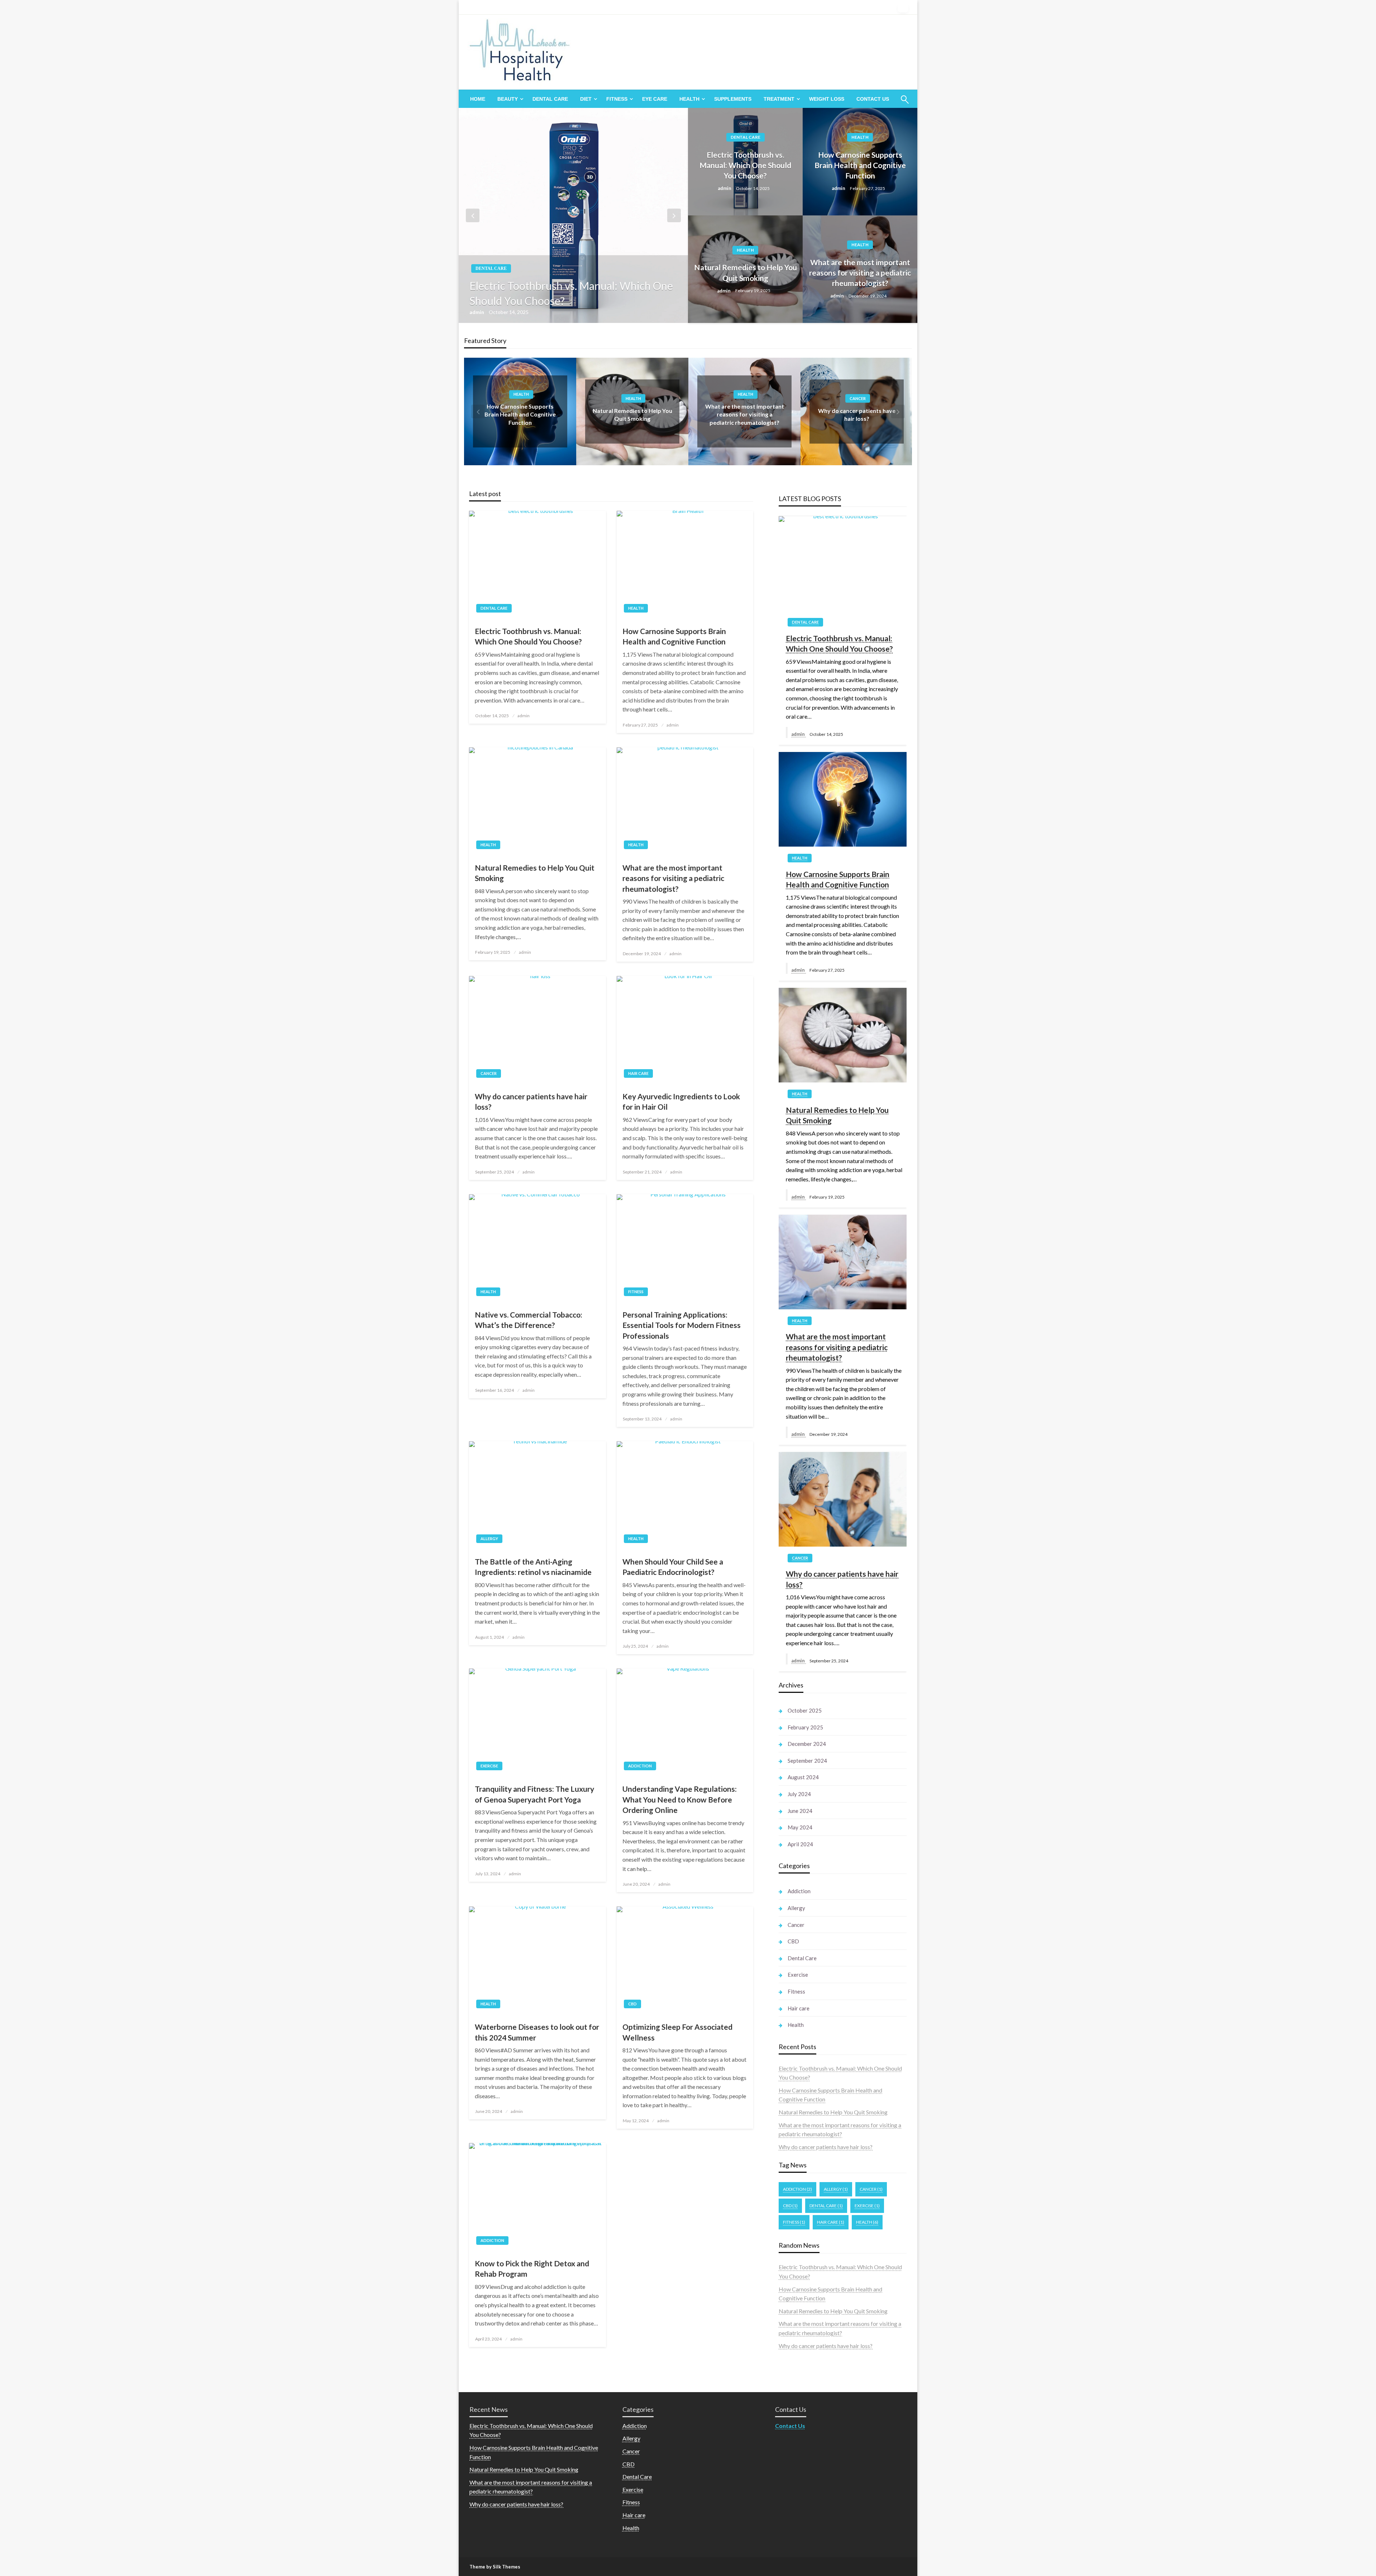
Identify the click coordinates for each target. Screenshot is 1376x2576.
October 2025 (805, 1710)
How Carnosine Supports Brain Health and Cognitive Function (860, 165)
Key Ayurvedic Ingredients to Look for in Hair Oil (681, 1101)
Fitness (617, 99)
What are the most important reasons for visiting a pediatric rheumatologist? (860, 273)
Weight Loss (827, 99)
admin (477, 312)
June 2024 (800, 1811)
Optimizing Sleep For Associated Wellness (677, 2032)
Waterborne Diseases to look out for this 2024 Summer (537, 2032)
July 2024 (799, 1794)
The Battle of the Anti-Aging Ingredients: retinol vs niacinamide (533, 1567)
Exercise (489, 1766)
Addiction (640, 1766)
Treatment (779, 99)
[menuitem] (478, 99)
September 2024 (807, 1761)
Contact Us (873, 99)
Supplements (733, 99)
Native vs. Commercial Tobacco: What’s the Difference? (529, 1320)
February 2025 (805, 1727)
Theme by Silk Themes (495, 2567)
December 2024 (807, 1744)
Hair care (858, 398)
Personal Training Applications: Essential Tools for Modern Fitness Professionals (682, 1325)
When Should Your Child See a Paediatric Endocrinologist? (673, 1567)
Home (478, 99)
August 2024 (803, 1777)
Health (689, 99)
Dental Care (550, 99)
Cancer (746, 398)
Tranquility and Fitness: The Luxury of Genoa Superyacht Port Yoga (534, 1794)
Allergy (489, 1539)
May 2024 (800, 1827)
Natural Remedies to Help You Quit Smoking (746, 272)
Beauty (508, 99)
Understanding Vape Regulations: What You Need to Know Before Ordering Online (680, 1799)
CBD (632, 2004)
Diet (586, 99)
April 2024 (800, 1844)
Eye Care (655, 99)
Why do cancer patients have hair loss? (531, 1101)
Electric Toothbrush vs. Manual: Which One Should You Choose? (571, 293)
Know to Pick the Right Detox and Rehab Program (532, 2268)
